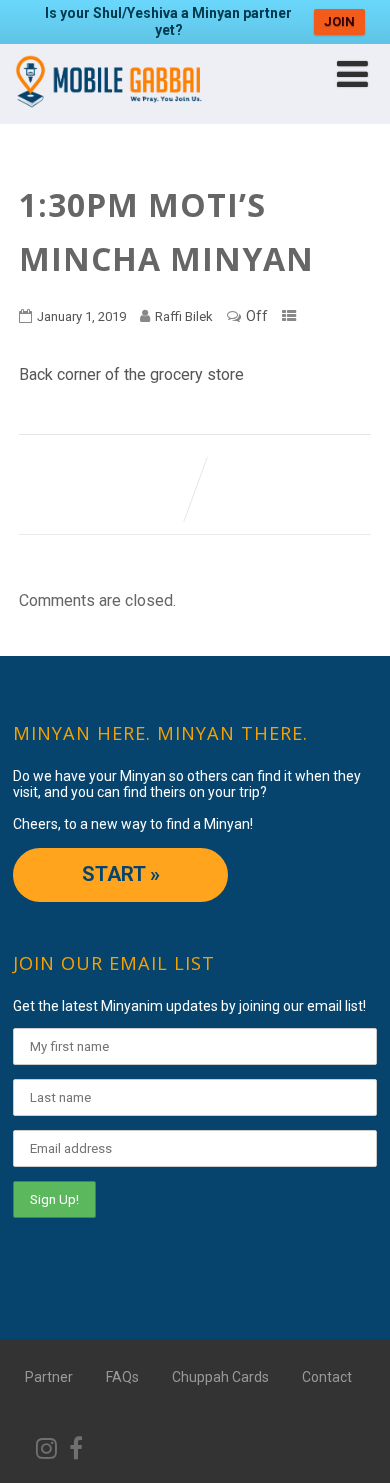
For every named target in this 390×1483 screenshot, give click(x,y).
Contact (327, 1377)
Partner (49, 1377)
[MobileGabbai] (107, 114)
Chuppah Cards (220, 1377)
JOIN (339, 21)
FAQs (122, 1377)
